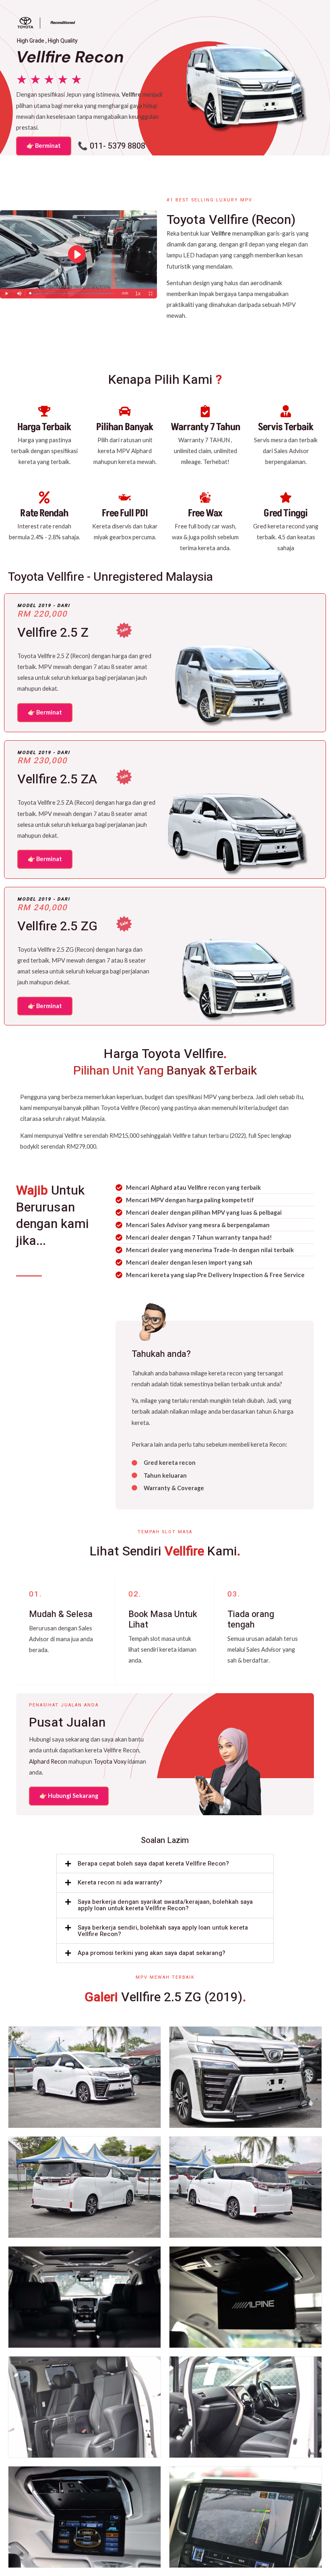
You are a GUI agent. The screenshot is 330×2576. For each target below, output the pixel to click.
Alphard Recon (48, 1761)
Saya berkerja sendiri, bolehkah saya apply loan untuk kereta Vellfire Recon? (163, 1931)
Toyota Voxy (110, 1761)
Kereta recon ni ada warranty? (120, 1882)
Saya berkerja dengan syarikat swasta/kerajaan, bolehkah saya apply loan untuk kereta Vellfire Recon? (165, 1905)
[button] (165, 1864)
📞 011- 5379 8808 (111, 146)
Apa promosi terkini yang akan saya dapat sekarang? (152, 1953)
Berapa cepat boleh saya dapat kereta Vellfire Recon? (153, 1864)
